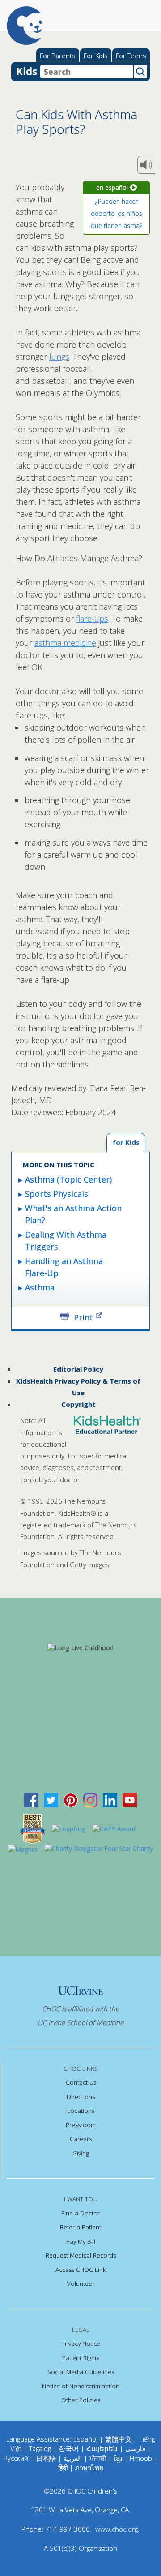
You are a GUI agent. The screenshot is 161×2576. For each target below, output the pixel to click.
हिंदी (63, 2468)
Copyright (78, 1404)
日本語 (46, 2458)
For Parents (58, 56)
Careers (81, 2139)
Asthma (40, 1287)
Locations (81, 2111)
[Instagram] (90, 1799)
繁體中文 (119, 2439)
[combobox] (87, 72)
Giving (81, 2153)
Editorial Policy (78, 1369)
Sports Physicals (57, 1194)
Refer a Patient (80, 2227)
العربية (73, 2458)
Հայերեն (102, 2448)
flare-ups (92, 619)
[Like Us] (31, 1799)
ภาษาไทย (89, 2468)
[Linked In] (110, 1799)
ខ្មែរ (119, 2458)
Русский (16, 2458)
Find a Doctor (80, 2213)
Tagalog (40, 2448)
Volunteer (81, 2284)
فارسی (135, 2448)
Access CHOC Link (81, 2270)
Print (83, 1317)
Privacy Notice (81, 2344)
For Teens (131, 56)
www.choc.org (117, 2529)
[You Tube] (130, 1799)
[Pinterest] (71, 1799)
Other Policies (81, 2400)
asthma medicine (65, 643)
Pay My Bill (81, 2241)
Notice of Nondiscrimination (81, 2386)
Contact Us (81, 2082)
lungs (59, 357)
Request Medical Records (81, 2255)
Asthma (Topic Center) (68, 1179)
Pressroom (81, 2125)
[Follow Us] (51, 1799)
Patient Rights (81, 2358)
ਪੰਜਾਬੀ (99, 2458)
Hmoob (141, 2458)
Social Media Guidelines (81, 2372)
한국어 (69, 2448)
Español (85, 2439)
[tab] (126, 1143)
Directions (81, 2097)
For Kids (96, 56)
